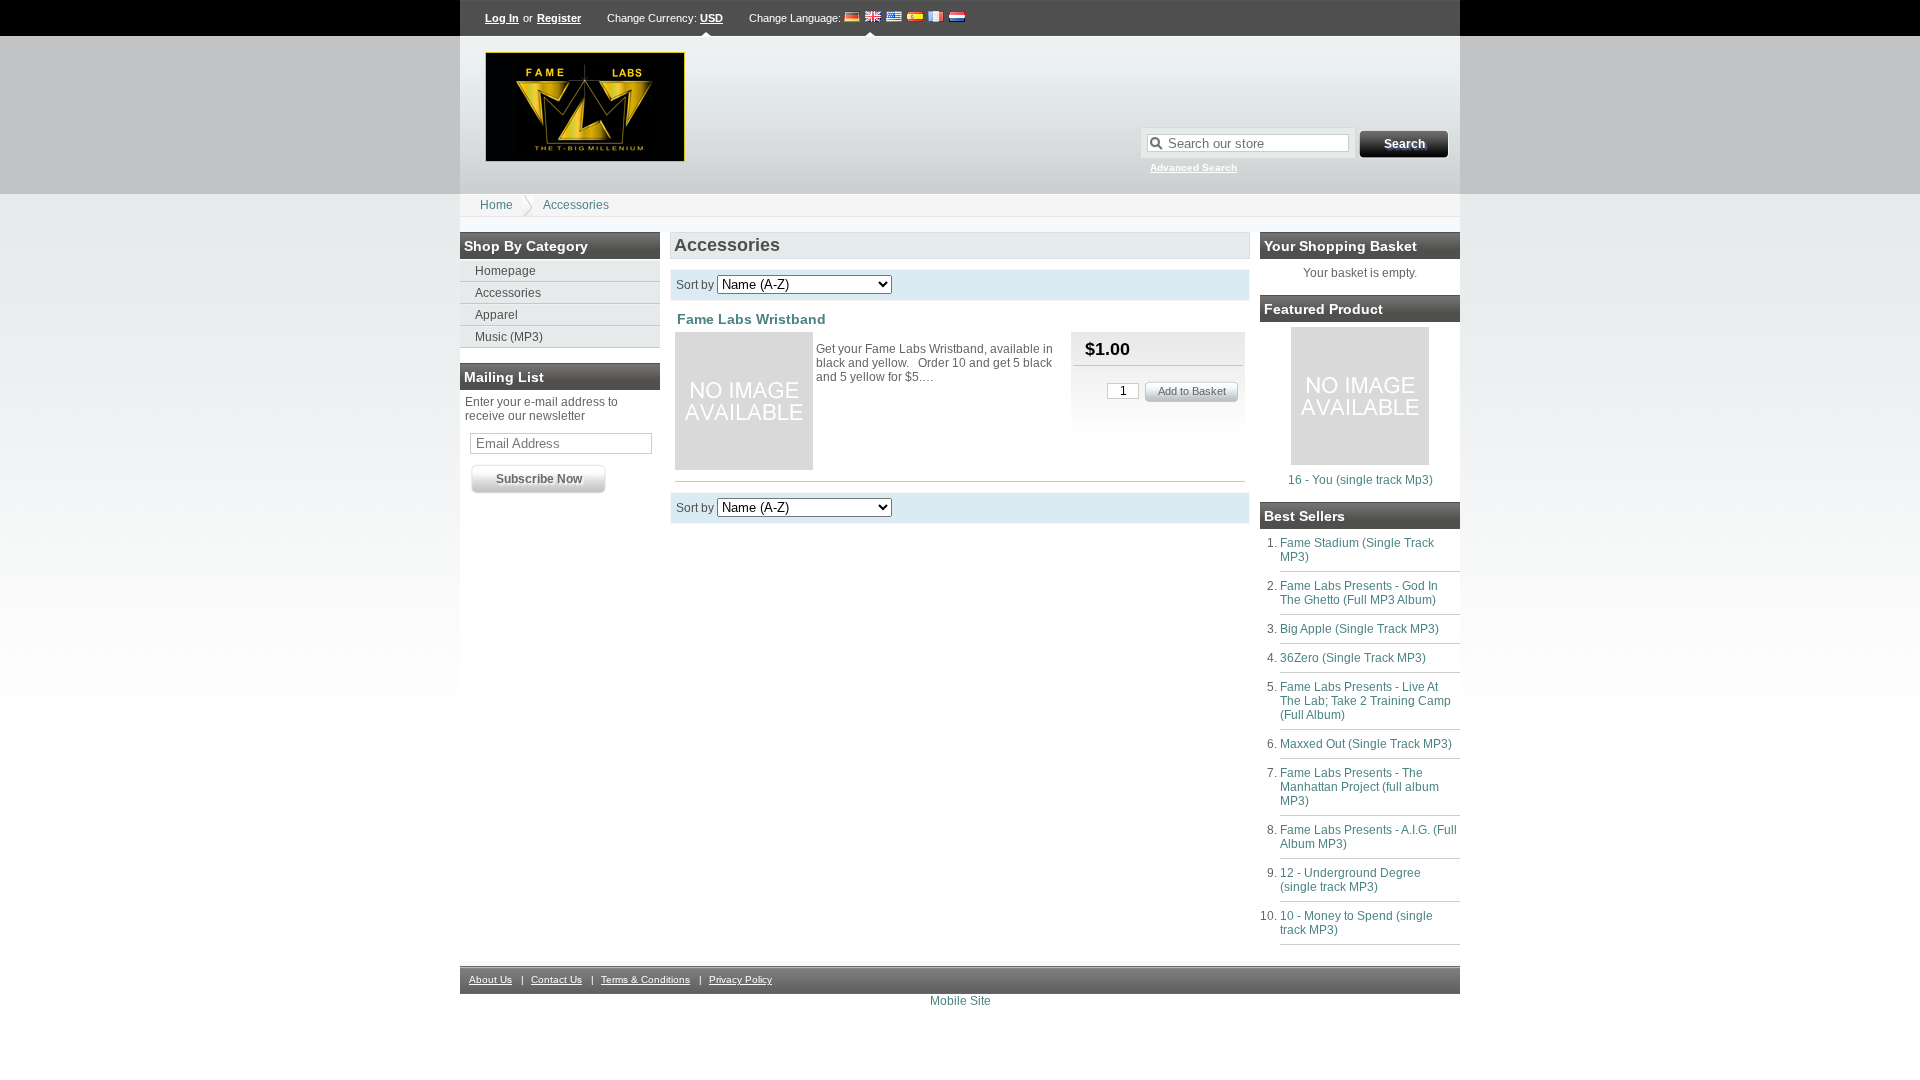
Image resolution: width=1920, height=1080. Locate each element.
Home (496, 205)
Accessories (576, 205)
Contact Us (556, 979)
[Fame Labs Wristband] (744, 402)
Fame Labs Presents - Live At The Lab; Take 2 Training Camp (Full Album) (1365, 701)
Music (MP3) (509, 337)
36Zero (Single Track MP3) (1353, 658)
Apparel (496, 315)
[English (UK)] (873, 18)
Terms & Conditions (645, 979)
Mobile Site (960, 1001)
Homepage (505, 271)
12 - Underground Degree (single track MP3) (1350, 880)
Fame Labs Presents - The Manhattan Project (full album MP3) (1359, 787)
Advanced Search (1193, 167)
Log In (502, 18)
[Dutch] (957, 18)
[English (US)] (894, 18)
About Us (490, 979)
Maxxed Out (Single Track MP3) (1366, 744)
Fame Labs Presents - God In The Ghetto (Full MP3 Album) (1359, 593)
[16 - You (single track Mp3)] (1360, 461)
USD (711, 18)
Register (559, 18)
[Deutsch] (852, 18)
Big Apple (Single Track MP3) (1359, 629)
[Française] (936, 18)
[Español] (915, 18)
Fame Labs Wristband (751, 319)
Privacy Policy (740, 979)
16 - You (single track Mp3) (1360, 480)
